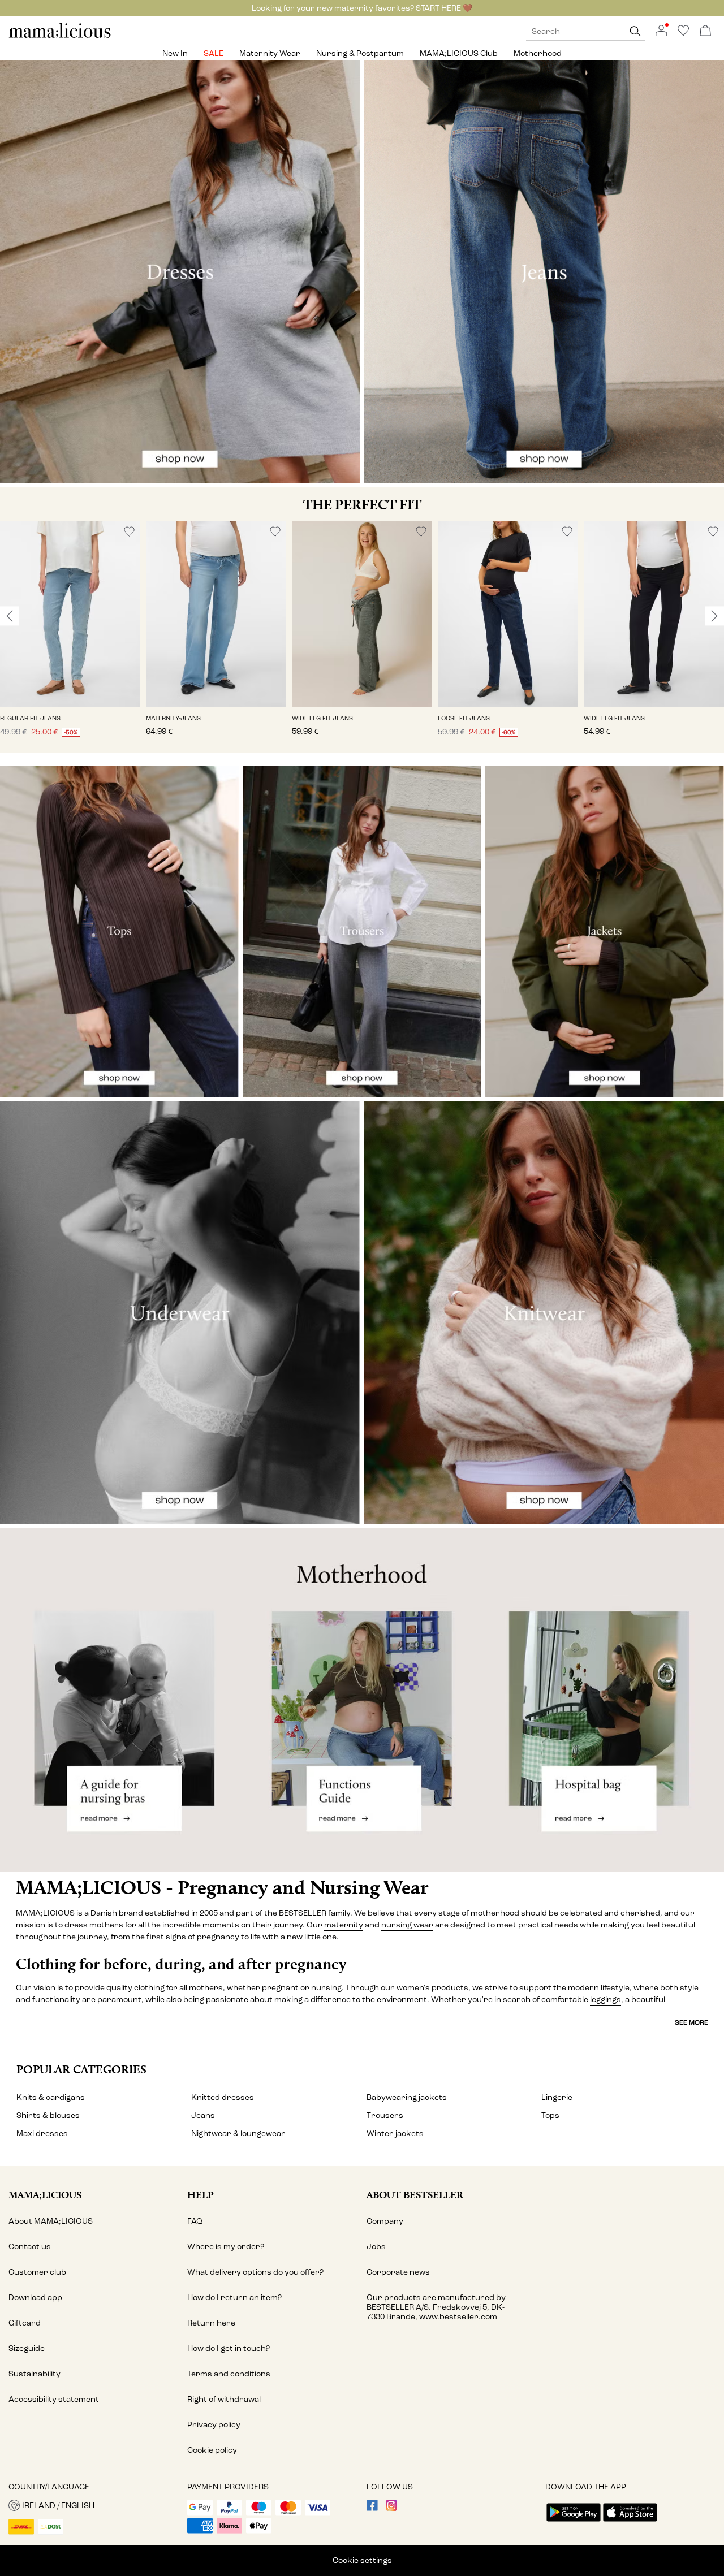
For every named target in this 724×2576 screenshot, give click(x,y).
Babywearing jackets (407, 2097)
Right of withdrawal (224, 2399)
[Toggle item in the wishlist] (129, 532)
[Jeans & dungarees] (544, 272)
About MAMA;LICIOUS (51, 2221)
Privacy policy (214, 2425)
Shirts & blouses (48, 2115)
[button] (70, 614)
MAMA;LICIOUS (45, 2195)
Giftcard (25, 2323)
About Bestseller (415, 2195)
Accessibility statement (54, 2399)
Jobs (376, 2247)
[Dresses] (180, 272)
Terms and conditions (229, 2374)
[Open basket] (705, 31)
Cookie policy (212, 2450)
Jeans (203, 2115)
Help (201, 2195)
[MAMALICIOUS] (60, 36)
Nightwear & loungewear (238, 2134)
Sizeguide (27, 2348)
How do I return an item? (234, 2298)
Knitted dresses (223, 2097)
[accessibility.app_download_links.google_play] (574, 2523)
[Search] (635, 31)
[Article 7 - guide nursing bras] (121, 1700)
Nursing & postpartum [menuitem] (360, 53)
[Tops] (119, 931)
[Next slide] (714, 616)
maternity (344, 1925)
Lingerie (557, 2097)
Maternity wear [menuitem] (270, 53)
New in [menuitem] (175, 53)
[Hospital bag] (603, 1700)
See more (691, 2022)
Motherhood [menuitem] (538, 53)
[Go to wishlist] (683, 34)
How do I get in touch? (229, 2348)
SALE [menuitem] (214, 53)
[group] (70, 637)
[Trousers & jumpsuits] (362, 931)
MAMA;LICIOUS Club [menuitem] (459, 53)
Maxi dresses (42, 2134)
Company (385, 2221)
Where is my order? (226, 2247)
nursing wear (407, 1925)
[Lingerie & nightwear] (180, 1313)
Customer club (37, 2272)
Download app (35, 2298)
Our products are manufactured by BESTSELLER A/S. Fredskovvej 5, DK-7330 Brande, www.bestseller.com (436, 2307)
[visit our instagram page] (391, 2508)
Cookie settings (362, 2560)
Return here (211, 2323)
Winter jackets (395, 2134)
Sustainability (35, 2374)
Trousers (385, 2115)
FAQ (195, 2221)
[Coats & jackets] (605, 931)
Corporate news (398, 2272)
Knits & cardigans (51, 2097)
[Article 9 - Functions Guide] (362, 1700)
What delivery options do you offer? (255, 2272)
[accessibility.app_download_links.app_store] (630, 2523)
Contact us (30, 2247)
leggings (606, 2000)
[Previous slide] (10, 616)
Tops (550, 2115)
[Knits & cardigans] (544, 1313)
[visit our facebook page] (372, 2508)
